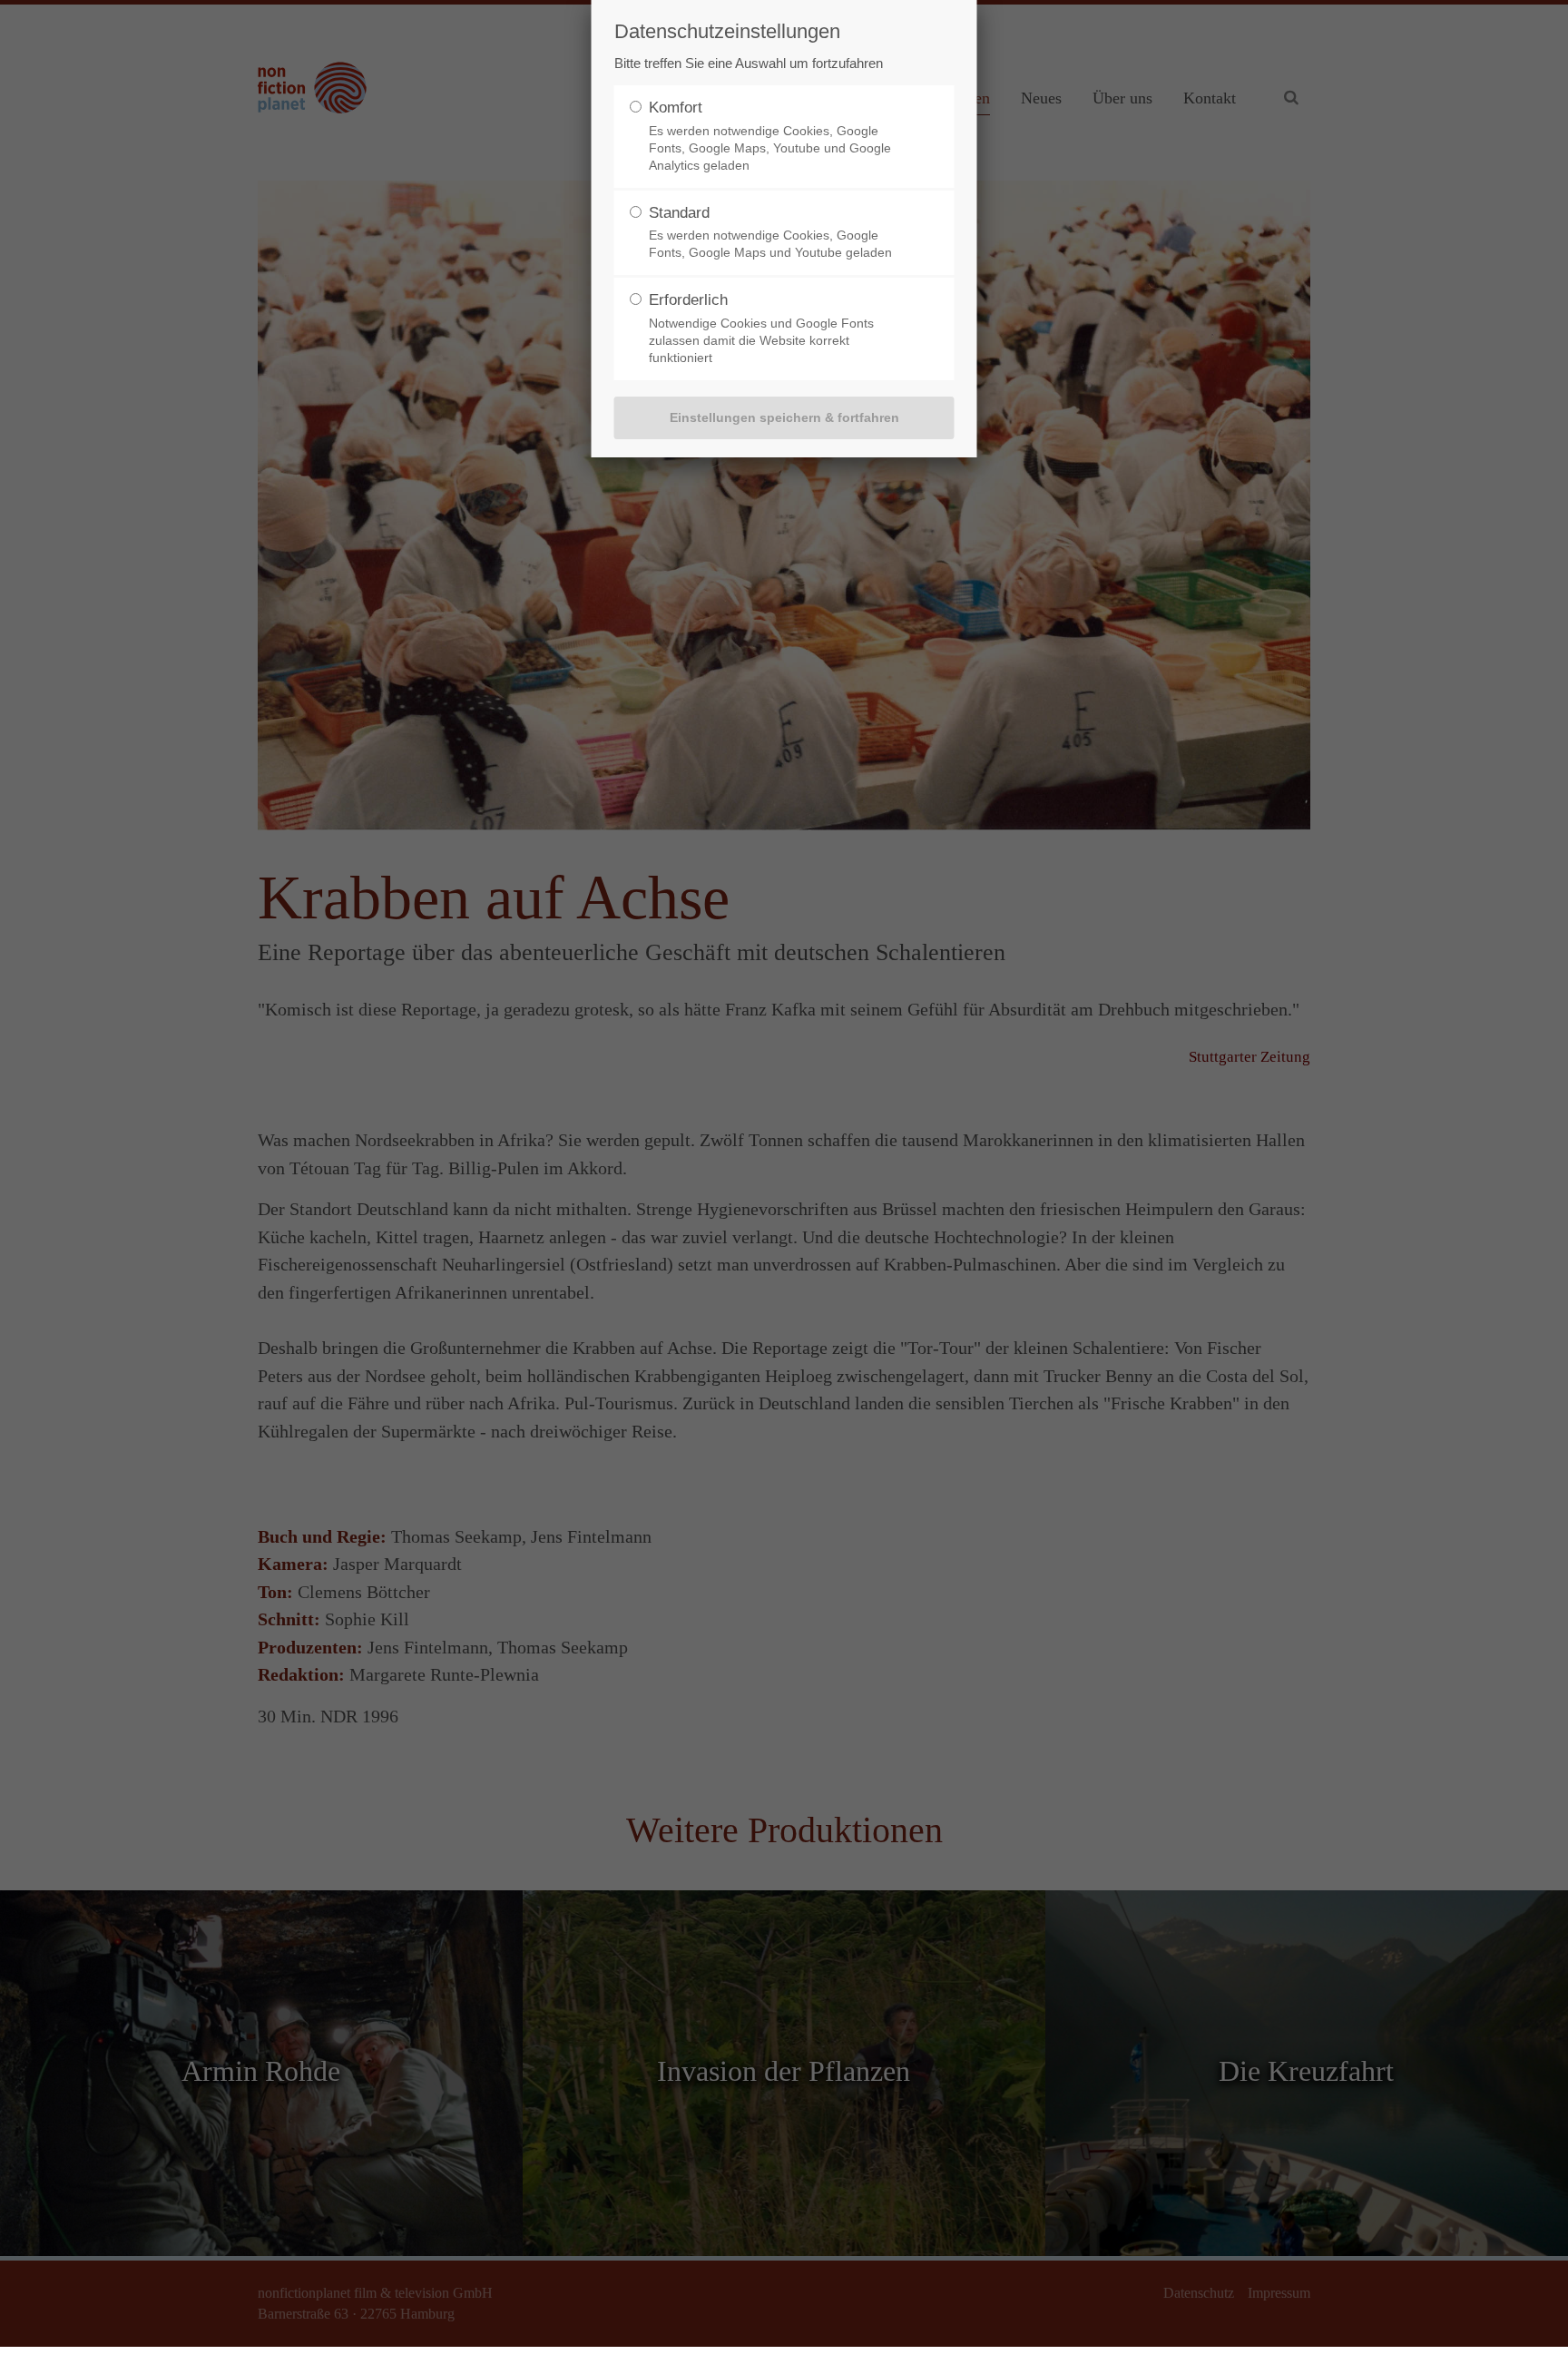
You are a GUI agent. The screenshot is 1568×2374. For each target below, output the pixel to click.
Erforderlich (688, 300)
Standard (679, 213)
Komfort (676, 108)
